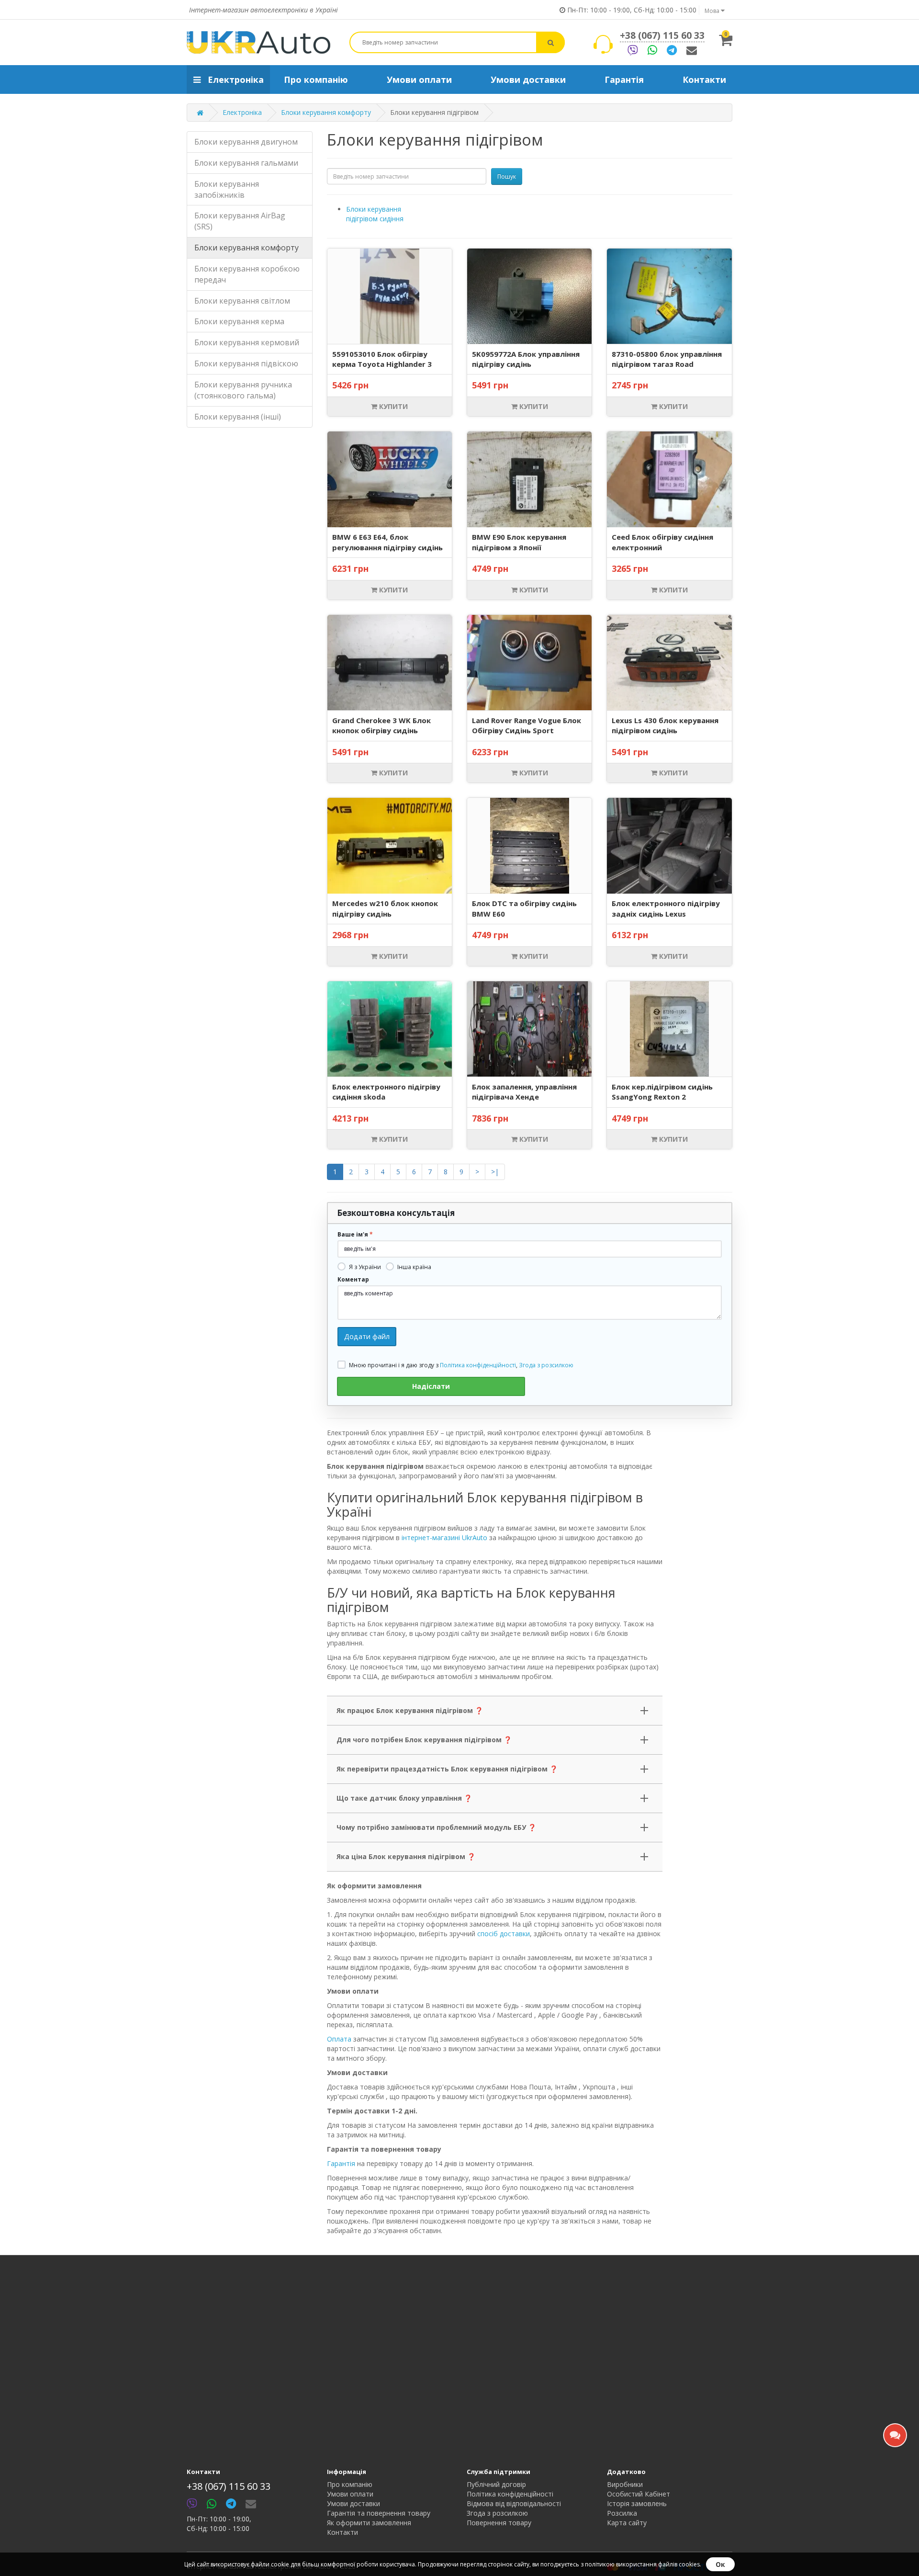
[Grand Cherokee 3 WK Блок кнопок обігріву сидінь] (390, 662)
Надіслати (431, 1386)
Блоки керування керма (239, 322)
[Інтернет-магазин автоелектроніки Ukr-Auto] (258, 42)
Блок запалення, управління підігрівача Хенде (524, 1092)
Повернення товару (499, 2523)
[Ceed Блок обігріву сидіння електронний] (669, 479)
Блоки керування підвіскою (246, 363)
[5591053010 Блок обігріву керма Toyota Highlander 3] (390, 296)
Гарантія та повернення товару (379, 2513)
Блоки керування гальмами (246, 163)
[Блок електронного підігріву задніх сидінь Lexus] (669, 846)
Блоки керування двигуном (246, 142)
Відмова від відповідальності (514, 2503)
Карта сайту (627, 2523)
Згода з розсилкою (546, 1365)
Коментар (353, 1280)
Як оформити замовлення (369, 2523)
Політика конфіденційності (478, 1365)
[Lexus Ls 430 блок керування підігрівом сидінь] (669, 662)
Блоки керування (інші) (238, 417)
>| (495, 1172)
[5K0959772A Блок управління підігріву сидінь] (529, 296)
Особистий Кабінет (639, 2494)
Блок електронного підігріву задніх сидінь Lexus (666, 908)
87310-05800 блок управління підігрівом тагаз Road (667, 359)
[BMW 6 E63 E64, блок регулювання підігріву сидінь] (390, 479)
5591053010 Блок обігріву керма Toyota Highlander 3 (382, 359)
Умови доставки (353, 2503)
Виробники (625, 2484)
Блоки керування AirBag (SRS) (240, 221)
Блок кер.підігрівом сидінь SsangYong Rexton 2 (662, 1092)
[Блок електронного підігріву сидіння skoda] (390, 1029)
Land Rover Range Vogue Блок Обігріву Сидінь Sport (527, 725)
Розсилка (622, 2513)
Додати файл (367, 1336)
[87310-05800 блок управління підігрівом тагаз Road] (669, 296)
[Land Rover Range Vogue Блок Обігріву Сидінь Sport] (529, 662)
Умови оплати (350, 2494)
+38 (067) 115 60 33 (662, 35)
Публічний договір (496, 2484)
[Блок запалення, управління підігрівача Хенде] (529, 1029)
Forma (692, 50)
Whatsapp (652, 50)
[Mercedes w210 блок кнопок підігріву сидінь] (390, 846)
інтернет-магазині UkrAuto (444, 1538)
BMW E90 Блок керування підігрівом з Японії (519, 542)
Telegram (672, 50)
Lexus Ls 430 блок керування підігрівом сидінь (665, 725)
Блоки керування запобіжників (227, 189)
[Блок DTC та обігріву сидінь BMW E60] (530, 846)
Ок (720, 2564)
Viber (633, 50)
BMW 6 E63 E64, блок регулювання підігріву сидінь (387, 542)
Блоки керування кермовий (247, 342)
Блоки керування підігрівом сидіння (375, 214)
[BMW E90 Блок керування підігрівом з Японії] (529, 479)
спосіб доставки (504, 1934)
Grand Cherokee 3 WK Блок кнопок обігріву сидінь (381, 725)
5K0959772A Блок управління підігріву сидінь (526, 359)
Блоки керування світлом (242, 301)
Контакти (342, 2532)
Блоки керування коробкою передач (247, 274)
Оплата (339, 2039)
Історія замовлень (637, 2503)
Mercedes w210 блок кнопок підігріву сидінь (385, 908)
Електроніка (242, 112)
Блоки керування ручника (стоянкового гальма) (243, 390)
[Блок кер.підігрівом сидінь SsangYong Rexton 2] (669, 1029)
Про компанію (350, 2484)
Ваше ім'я (353, 1235)
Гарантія (341, 2163)
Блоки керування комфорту (326, 112)
